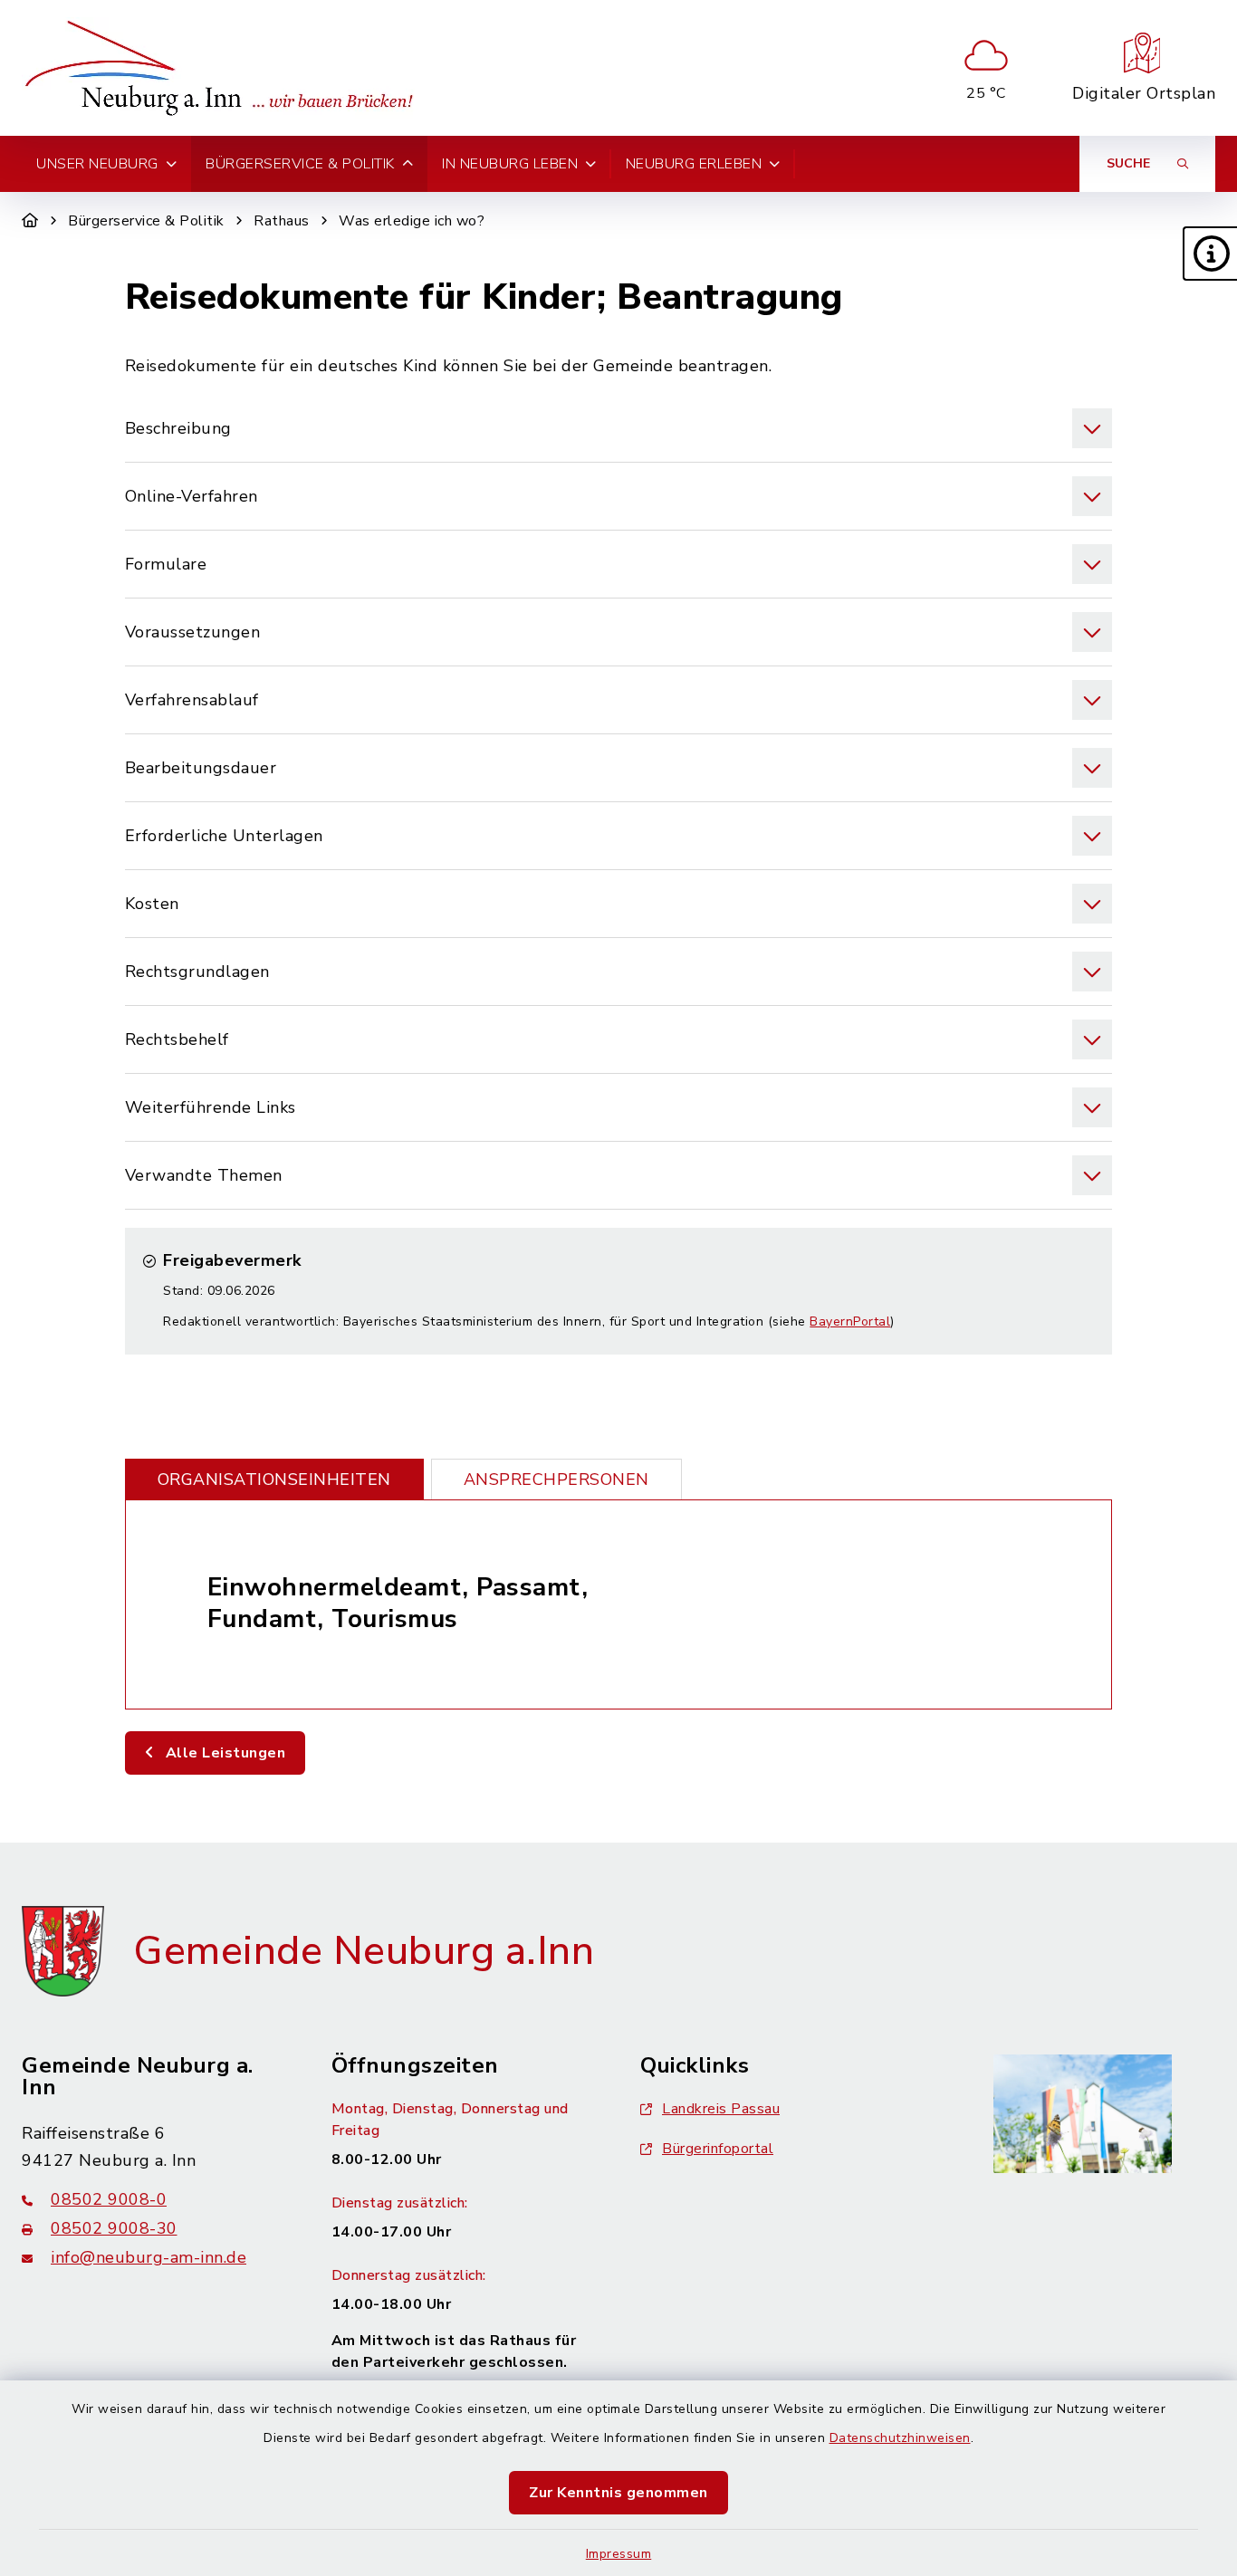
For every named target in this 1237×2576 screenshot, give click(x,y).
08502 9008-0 (109, 2199)
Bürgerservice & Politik (146, 221)
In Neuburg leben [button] (510, 164)
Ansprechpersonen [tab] (556, 1480)
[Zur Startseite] (30, 221)
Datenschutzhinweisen (900, 2438)
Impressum (619, 2554)
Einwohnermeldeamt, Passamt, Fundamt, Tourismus (398, 1603)
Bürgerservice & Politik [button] (300, 164)
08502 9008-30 (114, 2228)
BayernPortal (850, 1322)
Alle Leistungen (223, 1753)
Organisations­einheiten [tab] (274, 1480)
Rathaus (282, 221)
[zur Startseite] (225, 68)
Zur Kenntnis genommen (618, 2493)
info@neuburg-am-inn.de (149, 2257)
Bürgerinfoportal (718, 2149)
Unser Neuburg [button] (97, 164)
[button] (1210, 254)
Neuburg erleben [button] (694, 164)
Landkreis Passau (721, 2109)
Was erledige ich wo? (412, 221)
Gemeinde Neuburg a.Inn (364, 1951)
